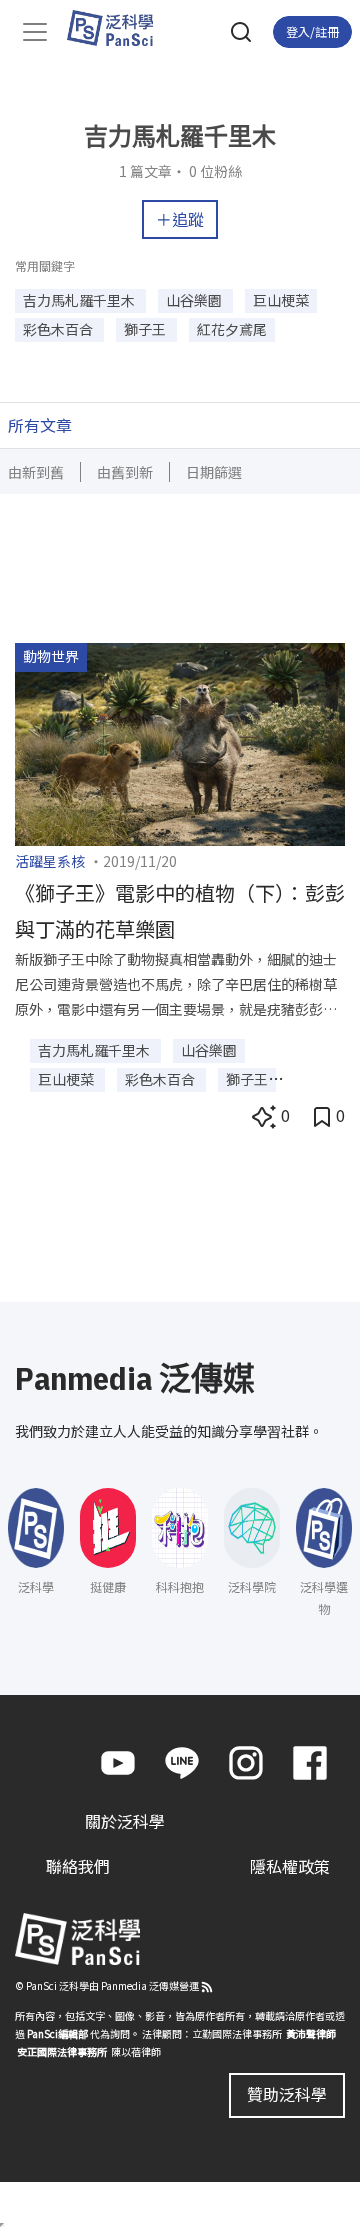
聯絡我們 (78, 1866)
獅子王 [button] (146, 329)
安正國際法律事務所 (62, 2051)
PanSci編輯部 (57, 2033)
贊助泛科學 (287, 2094)
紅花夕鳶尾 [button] (232, 329)
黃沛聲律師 (311, 2033)
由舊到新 (125, 472)
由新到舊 (36, 472)
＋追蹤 (180, 219)
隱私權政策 (290, 1866)
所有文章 (40, 425)
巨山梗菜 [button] (281, 300)
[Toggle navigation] (35, 32)
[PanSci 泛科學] (119, 28)
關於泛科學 (125, 1821)
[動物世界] (180, 742)
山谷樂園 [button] (195, 300)
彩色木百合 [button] (59, 329)
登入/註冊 (312, 31)
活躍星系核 (50, 861)
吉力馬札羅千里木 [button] (80, 300)
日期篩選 (214, 472)
